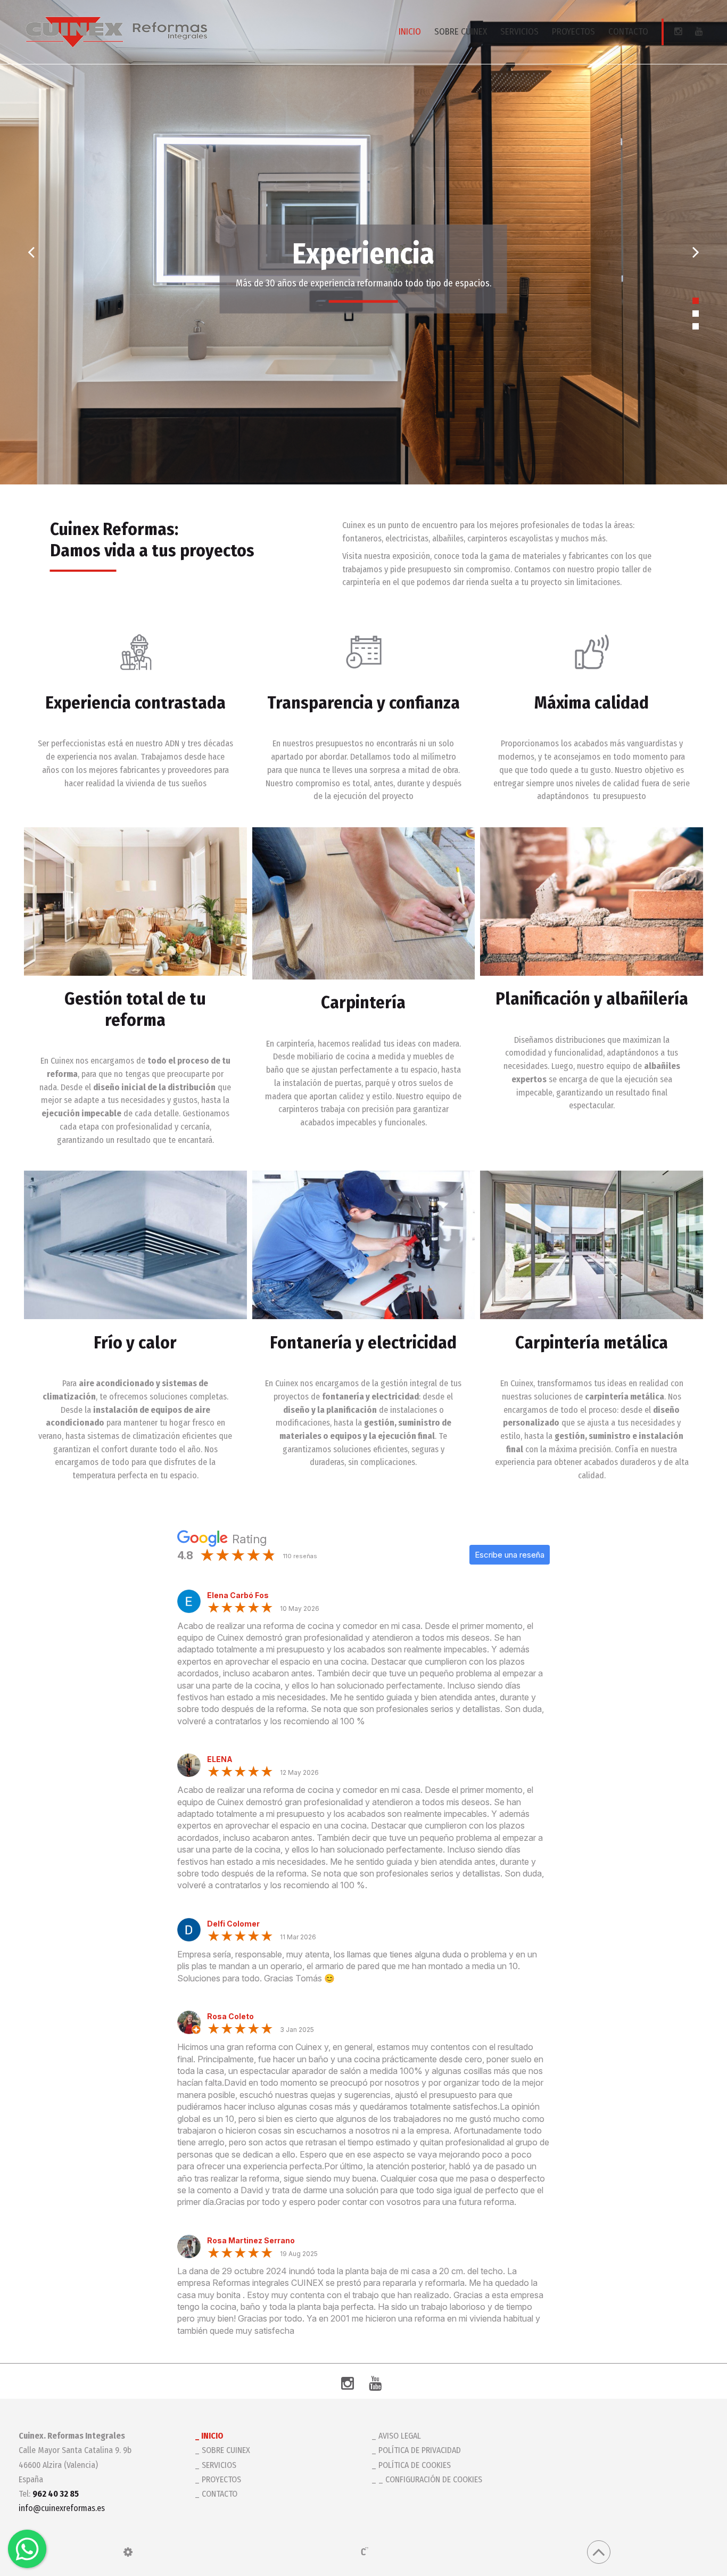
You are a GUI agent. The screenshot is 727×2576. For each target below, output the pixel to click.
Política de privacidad (420, 2450)
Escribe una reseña (510, 1555)
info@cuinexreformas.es (62, 2508)
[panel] (128, 2552)
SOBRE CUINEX (461, 32)
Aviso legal (400, 2436)
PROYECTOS (573, 32)
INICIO (410, 32)
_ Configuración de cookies (430, 2479)
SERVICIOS (519, 32)
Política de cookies (415, 2465)
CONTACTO (628, 32)
